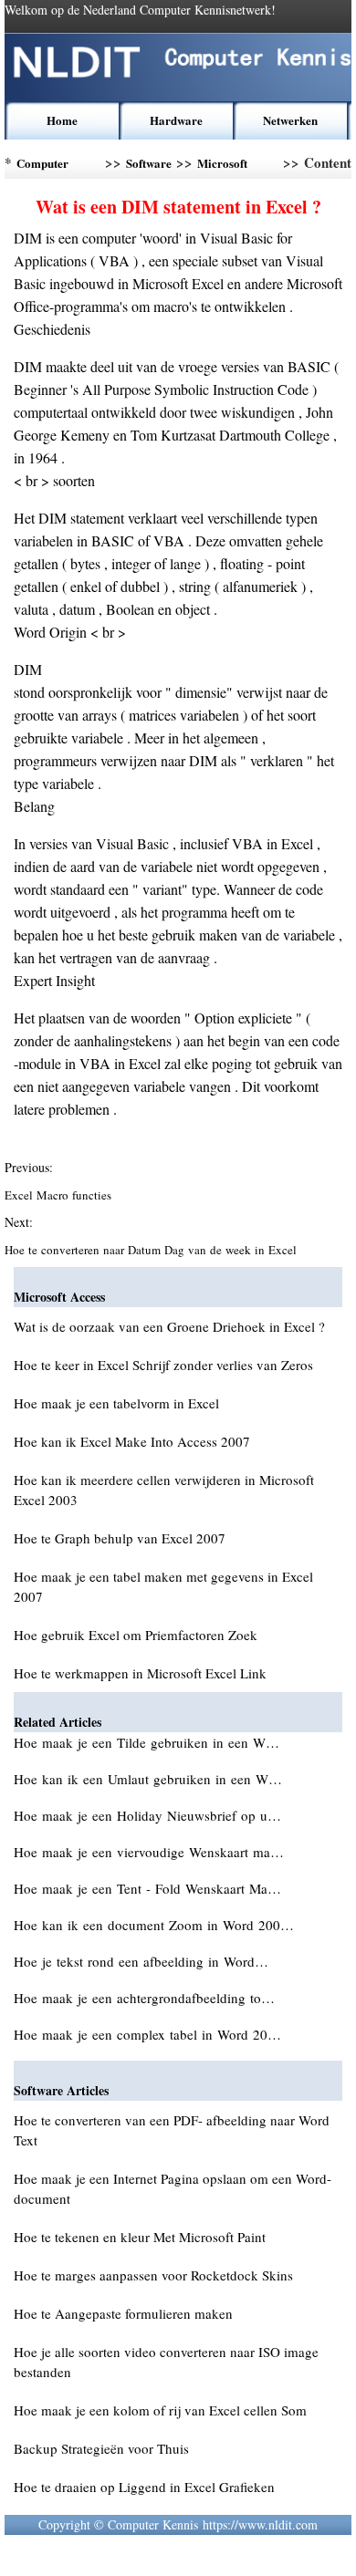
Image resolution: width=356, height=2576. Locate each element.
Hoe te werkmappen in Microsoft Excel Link (140, 1673)
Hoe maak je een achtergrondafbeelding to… (144, 1998)
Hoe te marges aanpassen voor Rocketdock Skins (153, 2275)
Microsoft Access (222, 166)
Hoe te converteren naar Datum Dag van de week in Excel (152, 1250)
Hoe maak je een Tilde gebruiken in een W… (147, 1742)
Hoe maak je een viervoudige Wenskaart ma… (149, 1852)
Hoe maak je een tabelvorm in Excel (116, 1403)
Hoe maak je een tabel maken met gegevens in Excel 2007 (163, 1586)
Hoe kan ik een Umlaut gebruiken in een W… (148, 1779)
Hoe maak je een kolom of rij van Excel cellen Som (160, 2410)
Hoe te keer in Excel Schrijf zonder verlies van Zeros (163, 1365)
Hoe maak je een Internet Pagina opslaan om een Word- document (173, 2188)
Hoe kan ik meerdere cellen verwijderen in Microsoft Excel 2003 (164, 1490)
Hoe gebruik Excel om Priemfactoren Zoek (136, 1635)
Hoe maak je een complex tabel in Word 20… (147, 2034)
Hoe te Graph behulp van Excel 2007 (120, 1538)
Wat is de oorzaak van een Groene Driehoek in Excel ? (169, 1326)
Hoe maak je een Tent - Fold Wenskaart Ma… (147, 1888)
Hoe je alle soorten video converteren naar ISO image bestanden (166, 2362)
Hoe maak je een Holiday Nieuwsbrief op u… (147, 1815)
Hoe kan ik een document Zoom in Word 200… (154, 1925)
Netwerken (290, 120)
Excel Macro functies (60, 1195)
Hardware (176, 120)
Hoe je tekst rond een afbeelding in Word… (141, 1961)
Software (149, 163)
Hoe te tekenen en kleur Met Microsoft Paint (140, 2237)
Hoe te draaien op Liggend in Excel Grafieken (144, 2487)
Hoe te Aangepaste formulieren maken (123, 2313)
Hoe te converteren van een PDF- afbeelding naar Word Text (172, 2130)
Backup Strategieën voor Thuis (101, 2448)
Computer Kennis (42, 166)
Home (62, 120)
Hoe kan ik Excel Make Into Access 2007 (132, 1441)
